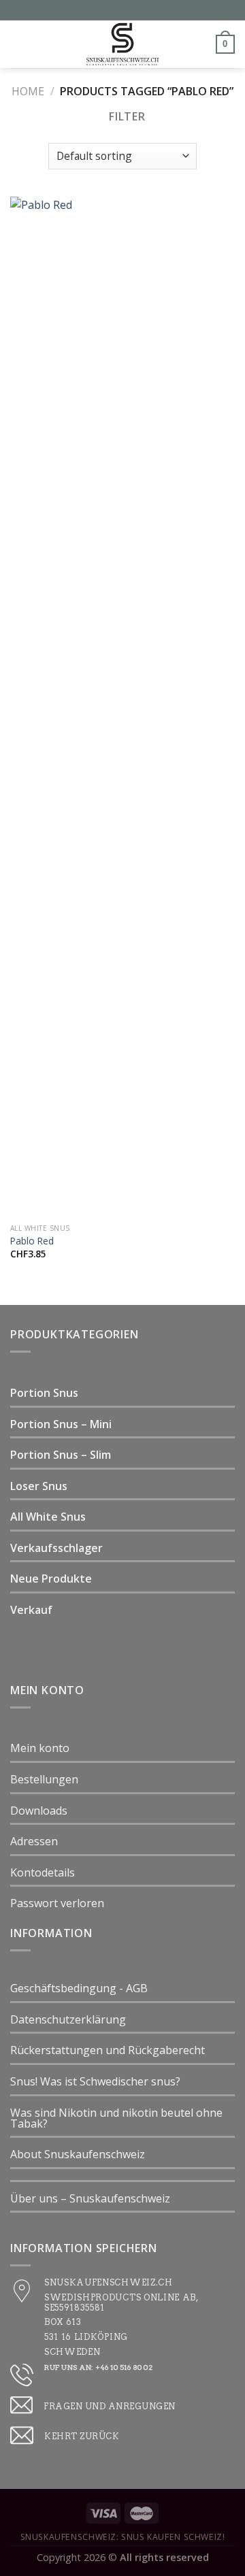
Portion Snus (44, 1393)
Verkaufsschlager (56, 1548)
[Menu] (18, 44)
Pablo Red (32, 1241)
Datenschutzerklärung (68, 2019)
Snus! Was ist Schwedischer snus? (95, 2081)
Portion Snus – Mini (61, 1424)
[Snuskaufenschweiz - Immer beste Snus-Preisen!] (122, 44)
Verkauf (31, 1610)
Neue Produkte (51, 1579)
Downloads (39, 1811)
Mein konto (40, 1748)
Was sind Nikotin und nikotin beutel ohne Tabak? (116, 2118)
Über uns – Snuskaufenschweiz (90, 2198)
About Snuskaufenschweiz (78, 2154)
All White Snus (48, 1517)
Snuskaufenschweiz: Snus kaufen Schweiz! (123, 2537)
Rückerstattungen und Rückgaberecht (108, 2050)
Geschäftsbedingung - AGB (79, 1988)
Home (28, 91)
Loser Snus (39, 1486)
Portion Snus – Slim (61, 1455)
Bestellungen (44, 1779)
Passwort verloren (57, 1903)
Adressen (34, 1841)
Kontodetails (43, 1872)
